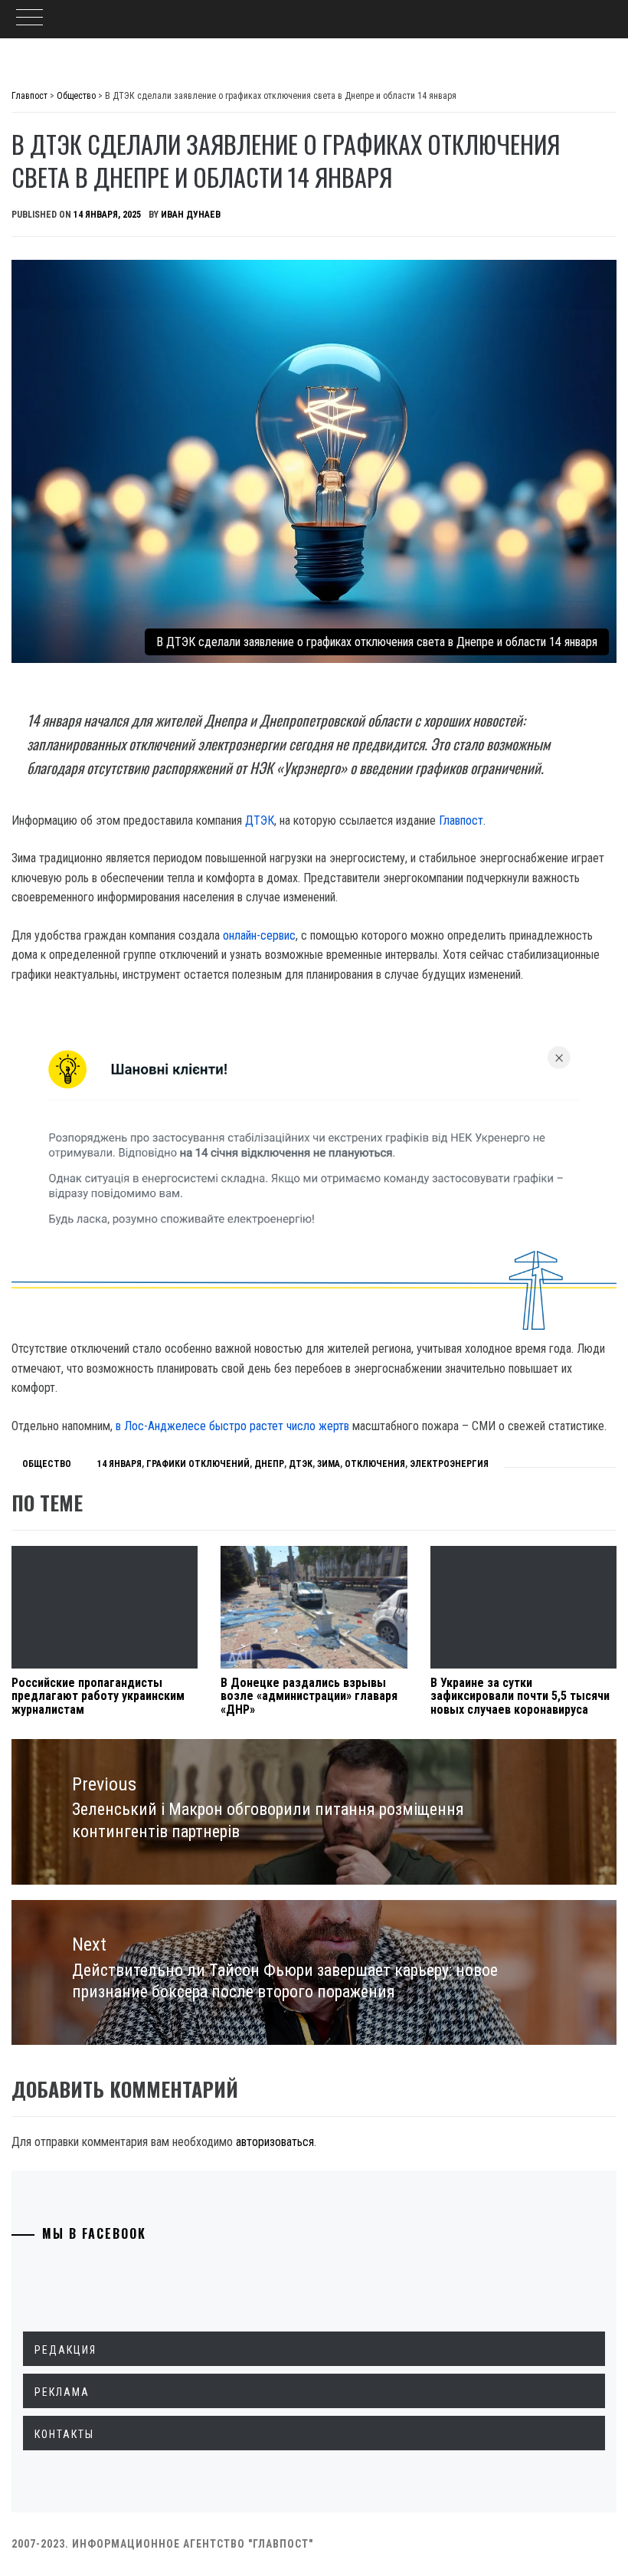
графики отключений (198, 1464)
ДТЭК (260, 820)
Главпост (461, 820)
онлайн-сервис (259, 935)
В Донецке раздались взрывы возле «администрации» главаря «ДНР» (309, 1696)
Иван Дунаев (191, 215)
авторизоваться (275, 2142)
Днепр (269, 1464)
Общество (47, 1464)
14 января (119, 1464)
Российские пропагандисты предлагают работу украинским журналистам (98, 1696)
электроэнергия (449, 1464)
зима (329, 1464)
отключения (375, 1464)
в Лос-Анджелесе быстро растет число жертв (232, 1426)
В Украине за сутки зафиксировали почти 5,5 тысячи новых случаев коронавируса (520, 1696)
